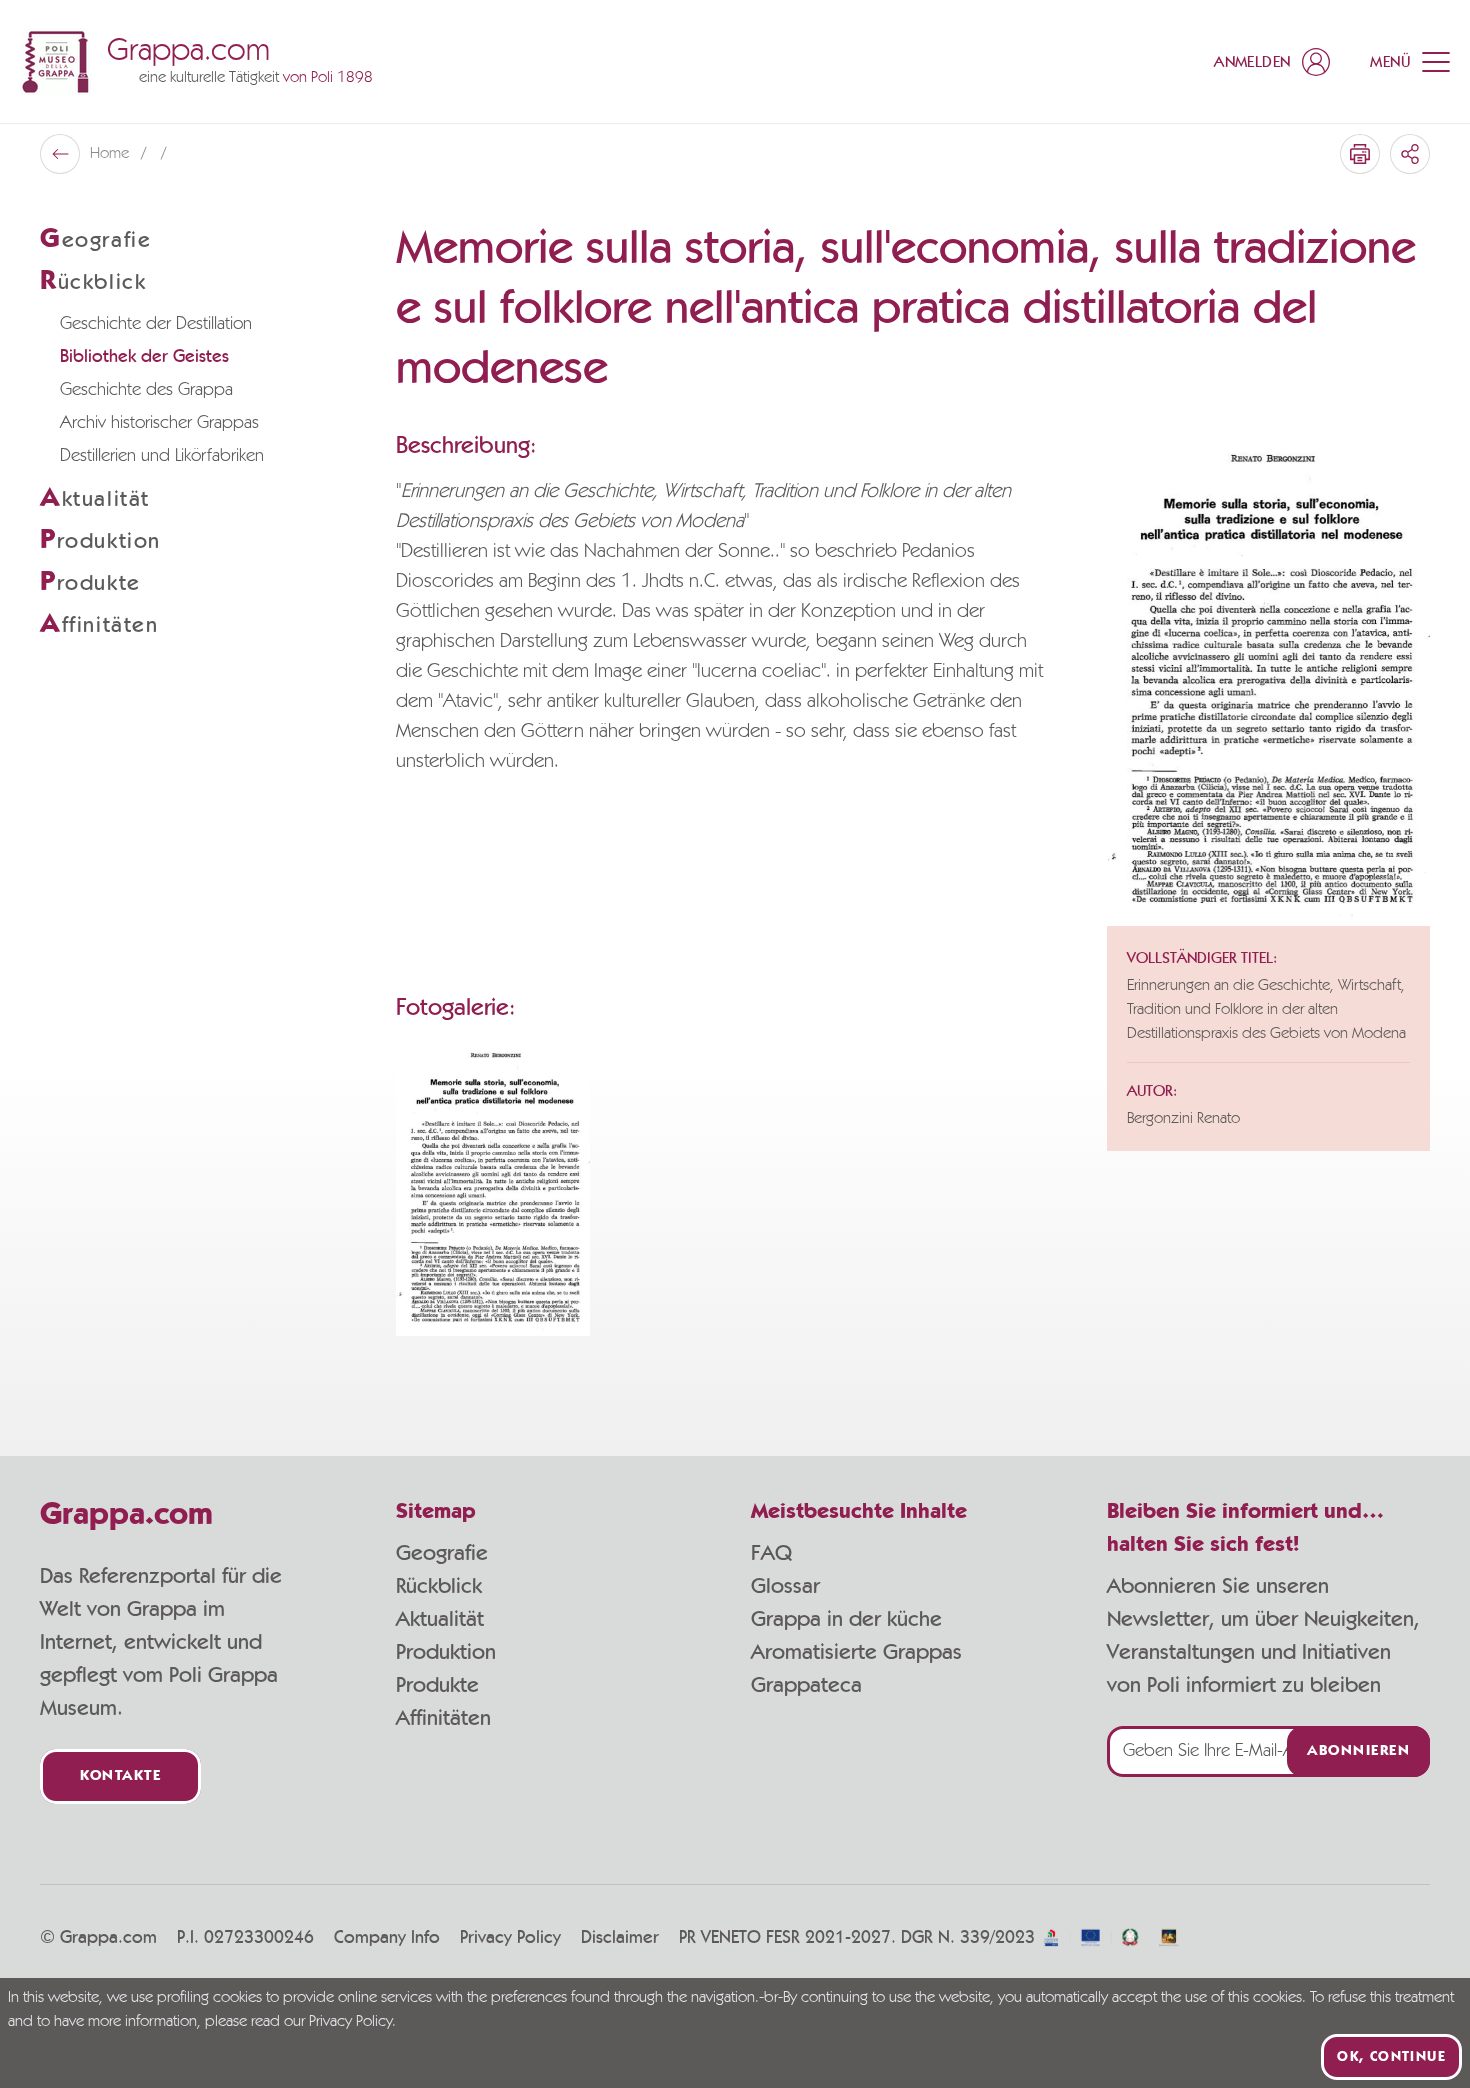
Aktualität (440, 1619)
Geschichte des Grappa (146, 390)
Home (111, 154)
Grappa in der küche (846, 1619)
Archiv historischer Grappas (159, 423)
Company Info (387, 1938)
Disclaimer (620, 1938)
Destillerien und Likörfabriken (162, 456)
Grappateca (806, 1685)
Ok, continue (1391, 2057)
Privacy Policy (510, 1938)
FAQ (771, 1553)
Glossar (785, 1586)
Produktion (446, 1652)
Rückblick (439, 1586)
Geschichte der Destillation (156, 324)
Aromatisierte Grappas (856, 1652)
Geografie (442, 1553)
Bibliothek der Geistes (144, 357)
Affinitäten (443, 1718)
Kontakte (120, 1776)
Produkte (437, 1685)
